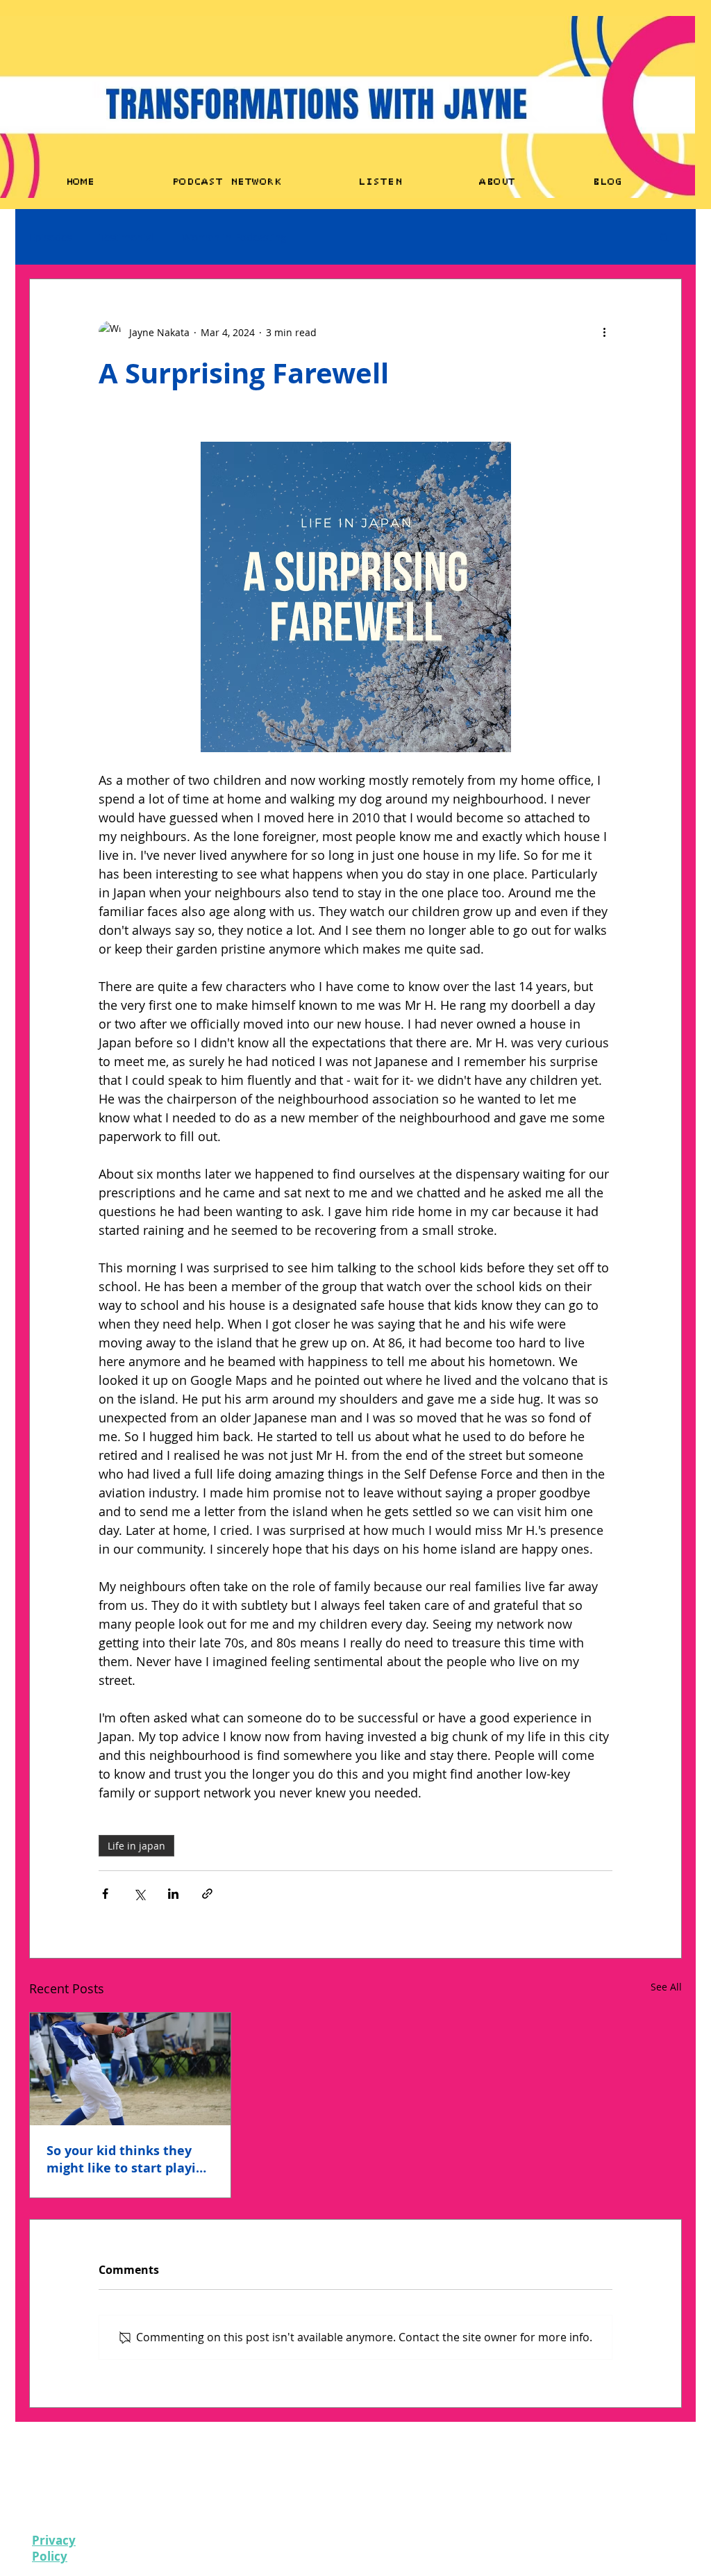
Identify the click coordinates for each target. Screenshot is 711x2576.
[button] (664, 237)
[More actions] (604, 332)
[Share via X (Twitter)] (139, 1894)
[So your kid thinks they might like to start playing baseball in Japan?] (130, 2069)
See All (666, 1987)
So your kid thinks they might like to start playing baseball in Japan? (129, 2159)
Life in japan (136, 1846)
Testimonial (127, 237)
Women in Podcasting (234, 237)
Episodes (50, 237)
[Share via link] (207, 1894)
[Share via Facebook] (105, 1894)
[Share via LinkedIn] (173, 1894)
